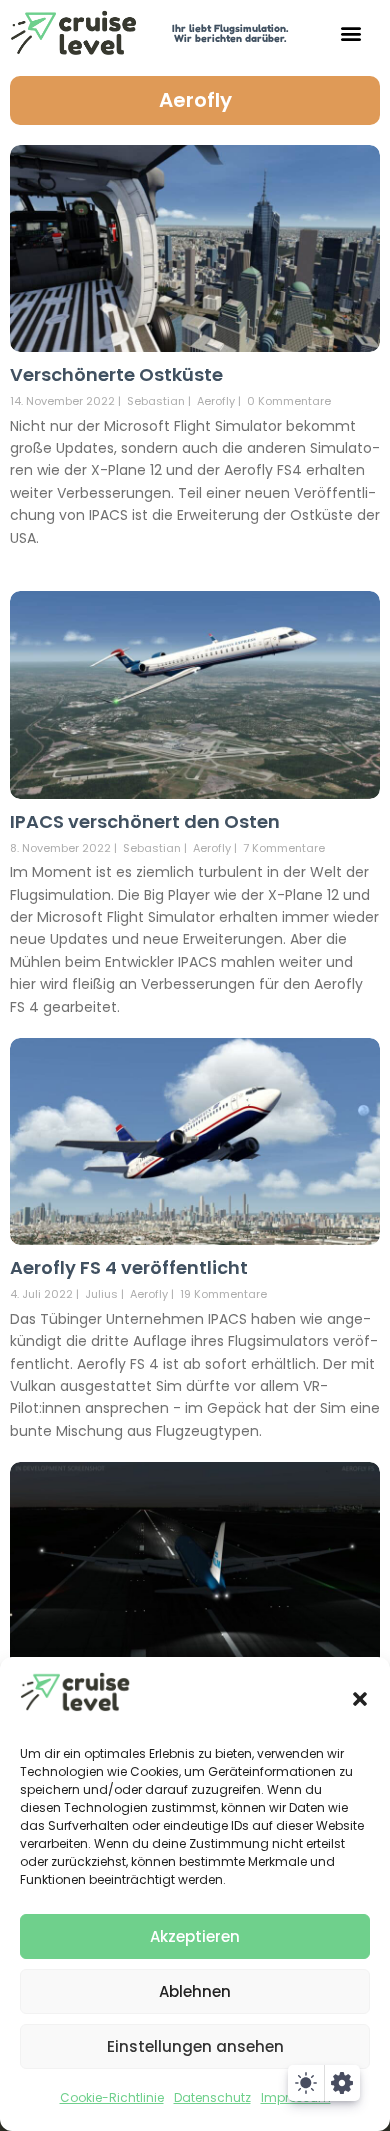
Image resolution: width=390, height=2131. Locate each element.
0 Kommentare (289, 401)
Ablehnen (195, 1991)
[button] (360, 1699)
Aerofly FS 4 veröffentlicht (129, 1267)
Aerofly (195, 100)
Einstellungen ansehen (195, 2046)
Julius (101, 1294)
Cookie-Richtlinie (112, 2097)
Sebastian (156, 401)
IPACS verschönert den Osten (145, 821)
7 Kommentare (284, 848)
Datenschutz (212, 2097)
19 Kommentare (223, 1294)
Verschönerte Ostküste (116, 374)
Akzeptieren (195, 1936)
